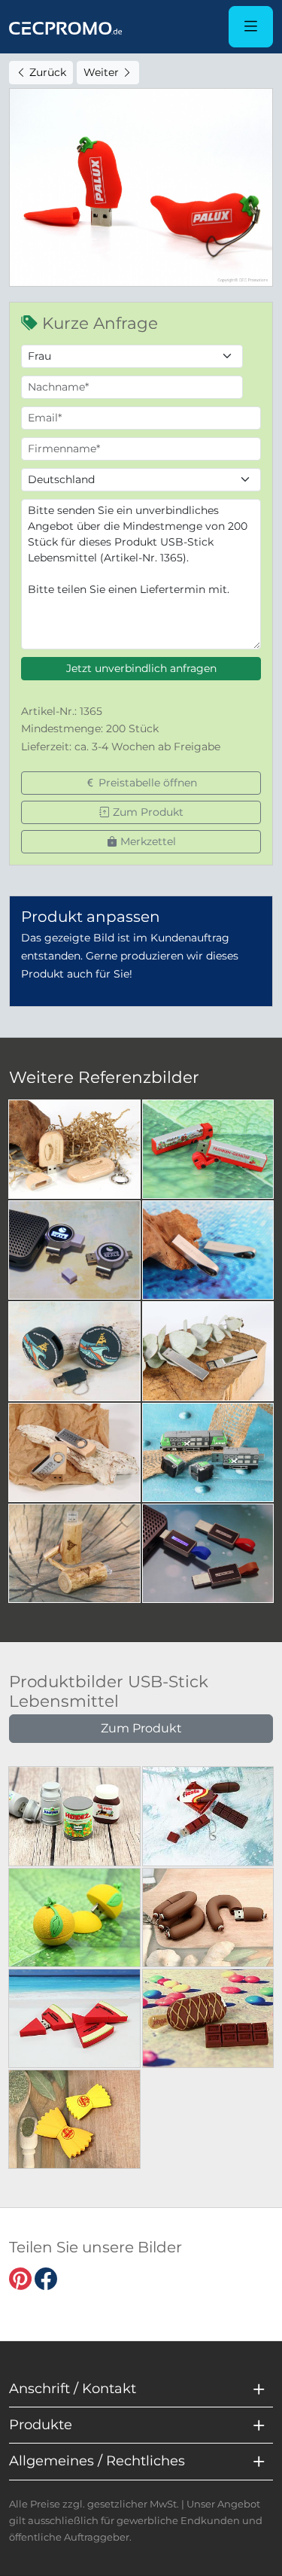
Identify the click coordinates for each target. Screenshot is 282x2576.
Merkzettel (147, 841)
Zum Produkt (147, 812)
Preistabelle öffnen (146, 783)
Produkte (41, 2425)
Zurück (46, 72)
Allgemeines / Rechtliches (97, 2461)
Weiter (103, 72)
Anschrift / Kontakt (73, 2389)
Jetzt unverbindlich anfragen (141, 668)
